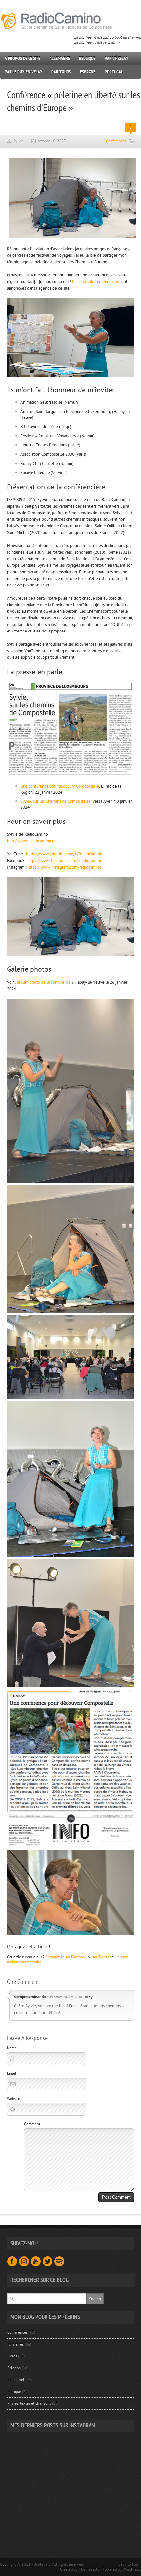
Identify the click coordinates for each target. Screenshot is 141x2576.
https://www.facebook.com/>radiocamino (65, 861)
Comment (32, 2124)
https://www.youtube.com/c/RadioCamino (64, 854)
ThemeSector (90, 2569)
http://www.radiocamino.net (32, 841)
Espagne (88, 72)
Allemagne (60, 58)
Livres (12, 2356)
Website (13, 2099)
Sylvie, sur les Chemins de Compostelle (55, 801)
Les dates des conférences (95, 282)
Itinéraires (15, 2344)
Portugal (114, 72)
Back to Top (128, 2564)
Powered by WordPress (121, 2569)
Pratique (14, 2392)
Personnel (16, 2380)
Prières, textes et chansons (29, 2403)
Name (12, 2048)
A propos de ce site (22, 58)
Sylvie (19, 141)
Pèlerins (14, 2368)
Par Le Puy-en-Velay (23, 72)
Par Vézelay (116, 58)
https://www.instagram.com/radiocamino (64, 867)
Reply (89, 1997)
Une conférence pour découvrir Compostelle (60, 786)
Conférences (116, 141)
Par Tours (61, 72)
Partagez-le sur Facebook (66, 1957)
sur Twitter (101, 1957)
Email (12, 2073)
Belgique (87, 58)
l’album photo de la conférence (43, 982)
